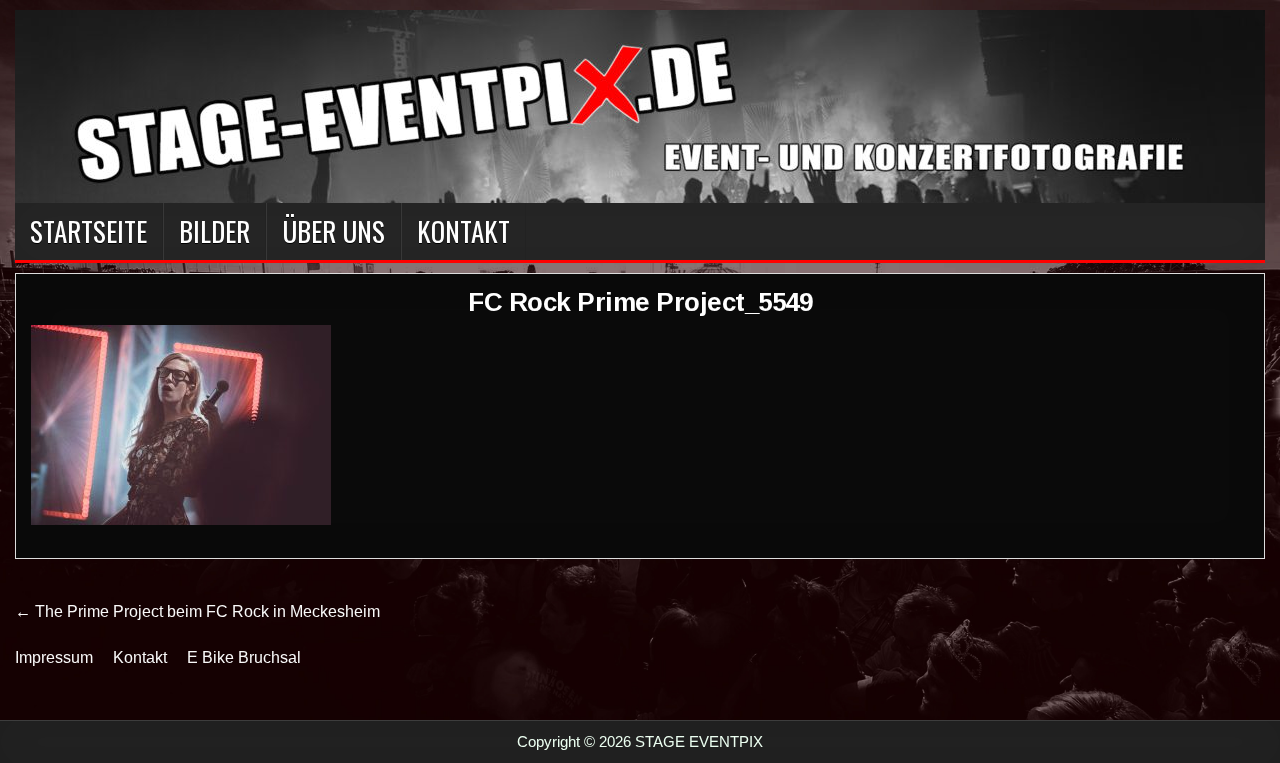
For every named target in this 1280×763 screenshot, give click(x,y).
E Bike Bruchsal (244, 657)
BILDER (214, 231)
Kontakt (463, 231)
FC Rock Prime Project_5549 (640, 302)
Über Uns (333, 231)
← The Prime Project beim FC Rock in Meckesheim (197, 611)
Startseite (88, 231)
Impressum (54, 657)
